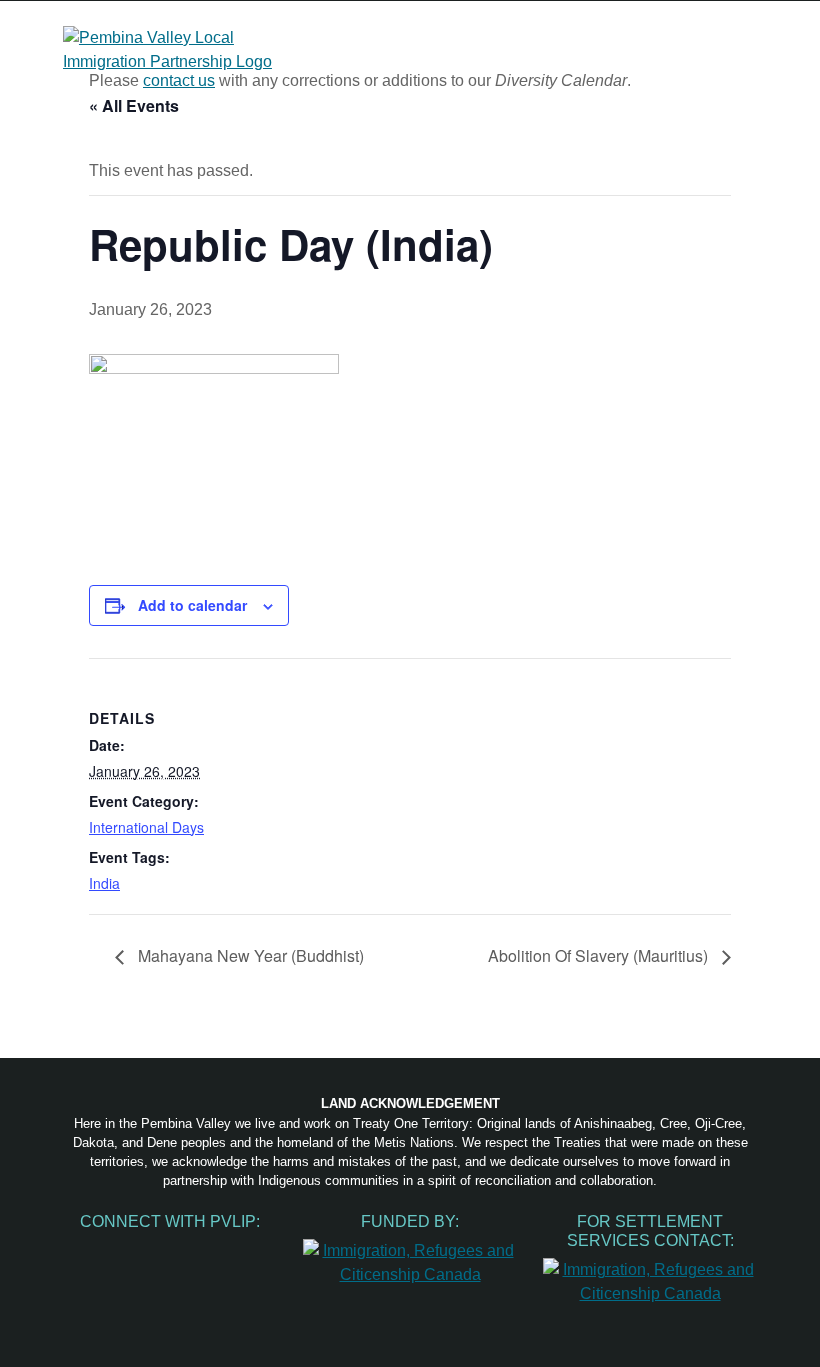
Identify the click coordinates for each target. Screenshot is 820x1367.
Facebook (86, 1250)
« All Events (134, 105)
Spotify (212, 1250)
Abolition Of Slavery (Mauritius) (600, 955)
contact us (179, 80)
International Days (146, 827)
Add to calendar (192, 605)
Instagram (128, 1250)
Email (254, 1250)
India (104, 883)
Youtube (170, 1250)
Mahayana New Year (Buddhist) (249, 955)
